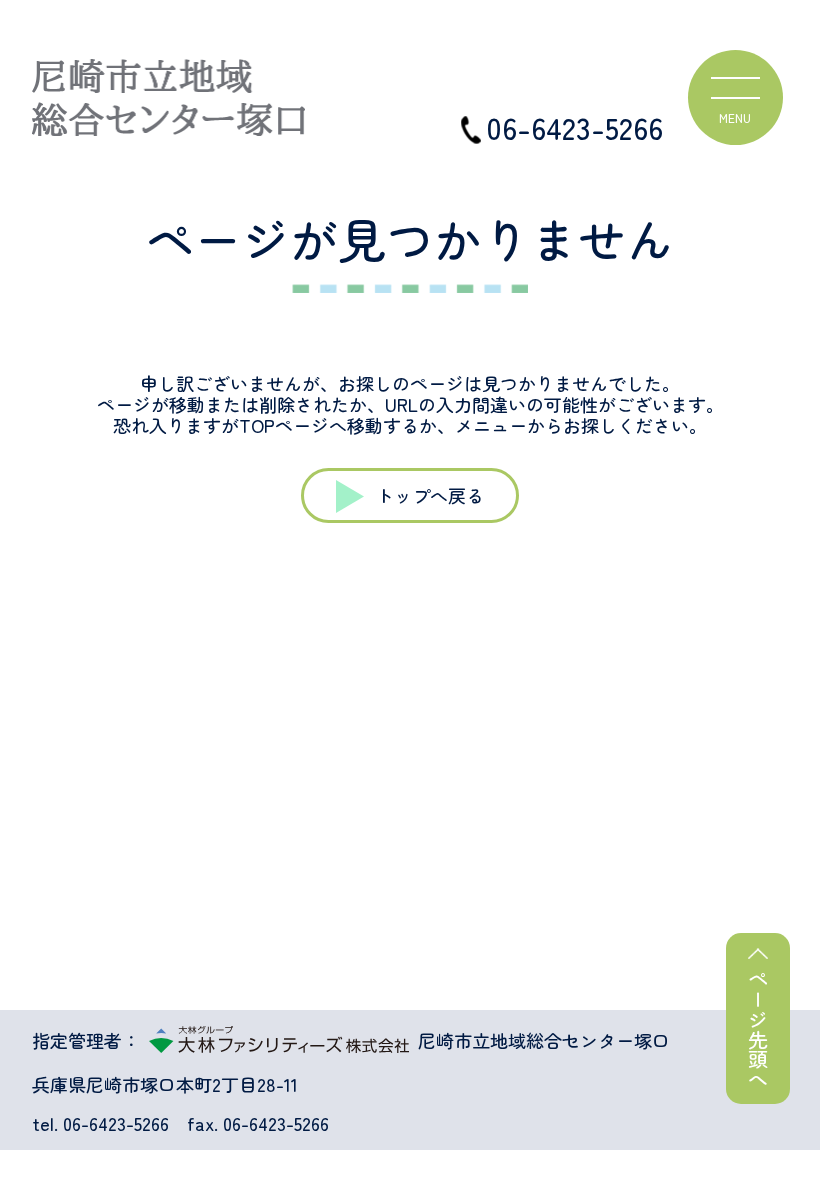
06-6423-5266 (575, 127)
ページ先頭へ (758, 1029)
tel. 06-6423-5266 (100, 1123)
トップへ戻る (430, 495)
